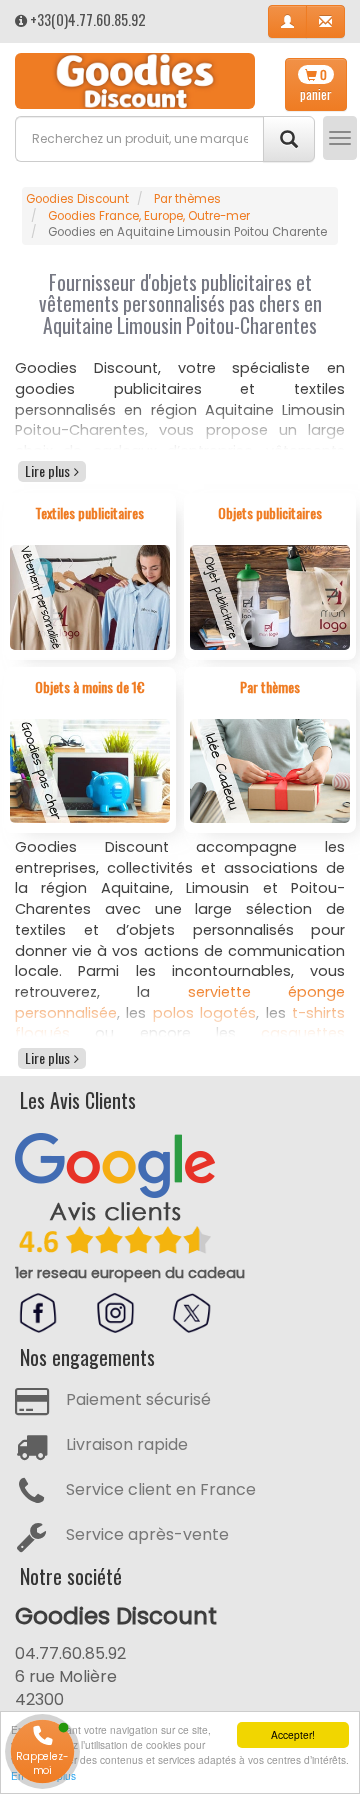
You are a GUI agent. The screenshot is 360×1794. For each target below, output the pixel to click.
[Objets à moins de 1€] (90, 770)
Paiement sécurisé (138, 1399)
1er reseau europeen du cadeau (130, 1273)
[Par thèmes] (270, 770)
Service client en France (161, 1489)
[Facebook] (38, 1313)
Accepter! (293, 1734)
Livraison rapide (127, 1444)
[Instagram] (115, 1313)
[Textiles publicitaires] (90, 596)
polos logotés (204, 1013)
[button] (287, 21)
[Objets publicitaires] (270, 596)
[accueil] (135, 81)
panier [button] (316, 85)
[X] (192, 1313)
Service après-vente (147, 1534)
